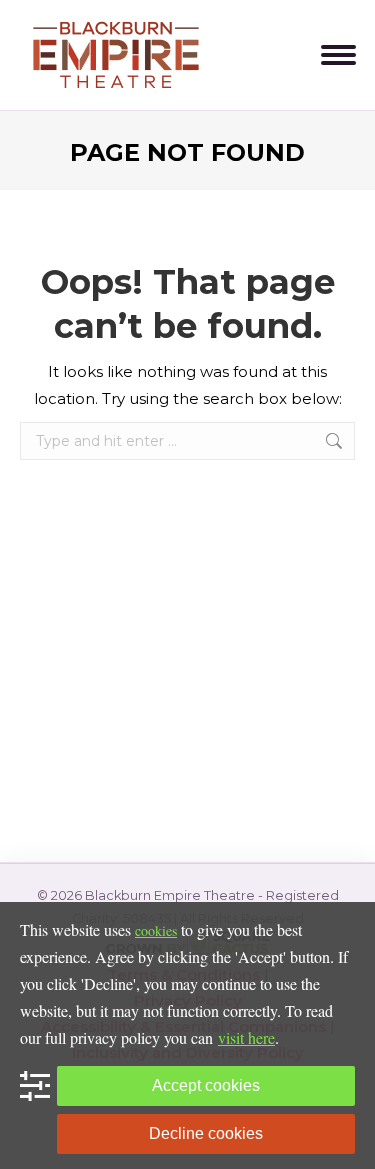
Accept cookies (206, 1085)
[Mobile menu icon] (338, 55)
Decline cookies (206, 1133)
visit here (246, 1037)
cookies (156, 930)
